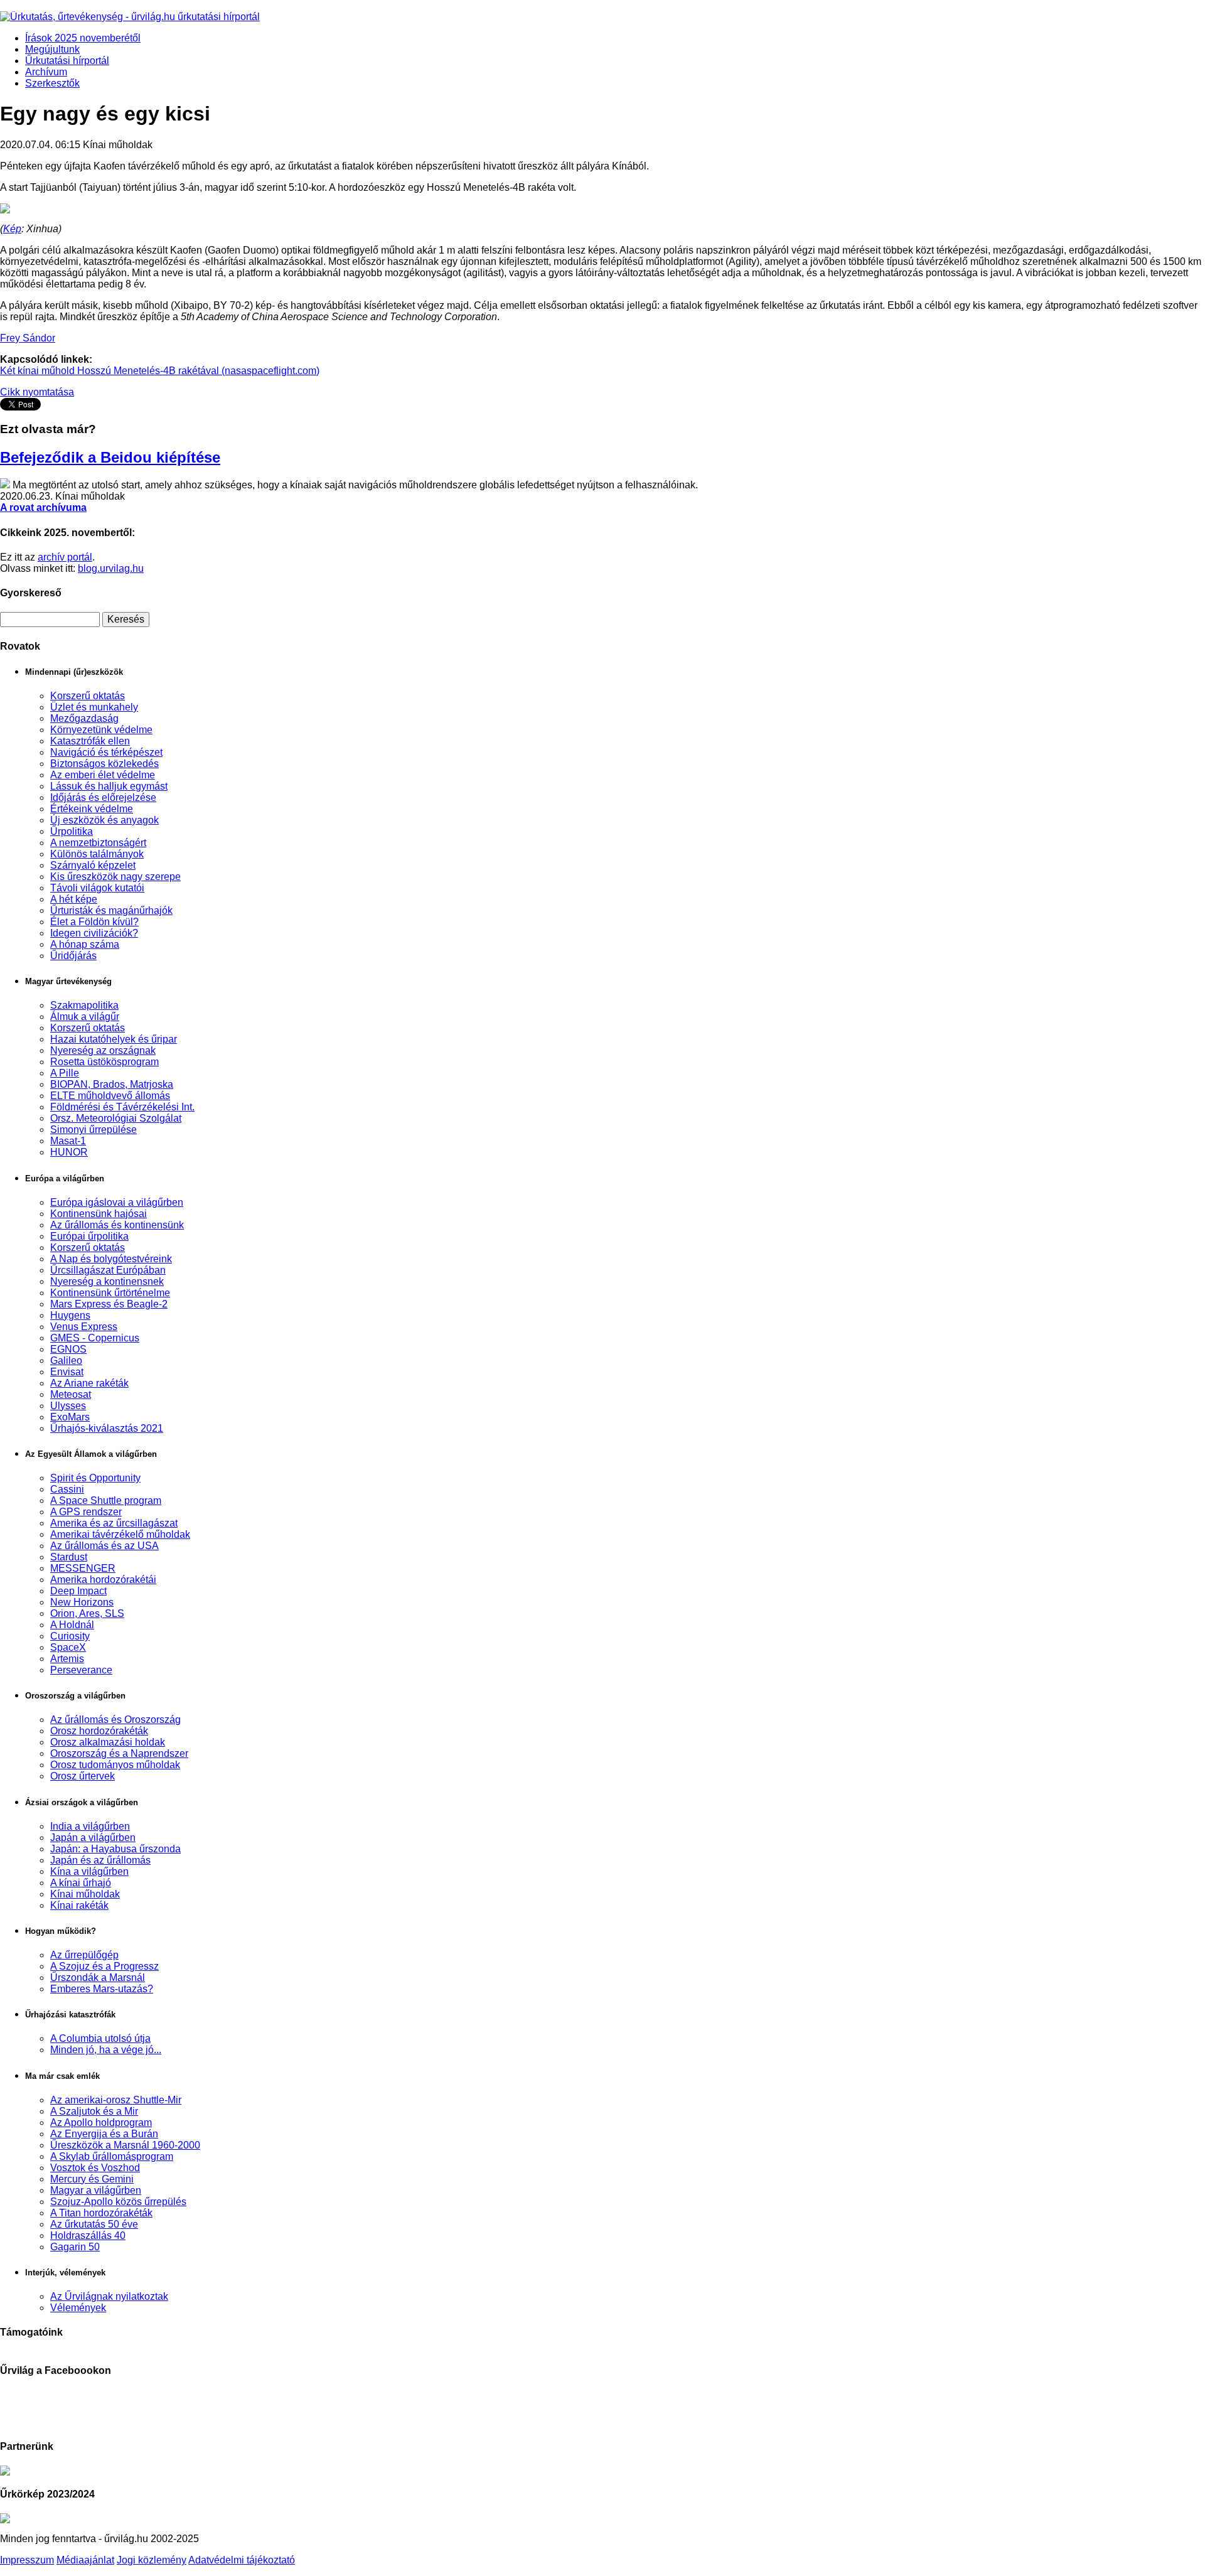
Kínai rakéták (79, 1905)
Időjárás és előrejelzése (103, 797)
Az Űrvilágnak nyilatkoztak (109, 2296)
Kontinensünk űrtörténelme (110, 1293)
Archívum (46, 72)
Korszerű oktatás (88, 696)
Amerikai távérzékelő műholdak (120, 1534)
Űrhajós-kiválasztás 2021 (107, 1428)
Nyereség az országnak (103, 1050)
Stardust (69, 1557)
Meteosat (71, 1394)
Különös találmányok (97, 854)
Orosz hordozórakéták (99, 1731)
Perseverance (81, 1670)
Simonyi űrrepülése (94, 1130)
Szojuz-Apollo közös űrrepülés (118, 2202)
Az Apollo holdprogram (101, 2123)
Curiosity (70, 1636)
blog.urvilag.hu (111, 568)
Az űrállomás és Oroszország (115, 1720)
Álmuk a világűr (85, 1017)
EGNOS (68, 1349)
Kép (12, 229)
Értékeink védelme (92, 809)
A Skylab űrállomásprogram (112, 2156)
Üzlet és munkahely (94, 707)
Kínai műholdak (85, 1894)
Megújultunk (52, 49)
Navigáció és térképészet (106, 752)
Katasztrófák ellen (90, 741)
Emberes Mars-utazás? (102, 1989)
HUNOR (69, 1152)
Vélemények (78, 2308)
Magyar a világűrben (96, 2190)
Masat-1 (68, 1141)
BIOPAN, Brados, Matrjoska (112, 1084)
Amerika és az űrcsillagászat (114, 1523)
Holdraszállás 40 (88, 2235)
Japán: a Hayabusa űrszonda (115, 1849)
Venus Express (84, 1327)
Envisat (67, 1372)
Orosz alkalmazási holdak (108, 1742)
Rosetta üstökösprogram (104, 1062)
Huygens (70, 1315)
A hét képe (74, 899)
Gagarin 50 (75, 2247)
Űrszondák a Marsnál (98, 1978)
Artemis (67, 1659)
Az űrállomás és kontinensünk (117, 1225)
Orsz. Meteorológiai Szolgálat (116, 1118)
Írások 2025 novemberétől (83, 38)
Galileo (66, 1360)
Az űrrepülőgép (84, 1955)
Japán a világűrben (93, 1838)
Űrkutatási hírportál (67, 61)
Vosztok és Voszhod (95, 2168)
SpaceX (68, 1647)
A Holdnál (72, 1625)
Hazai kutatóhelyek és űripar (114, 1039)
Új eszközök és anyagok (104, 820)
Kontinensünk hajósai (99, 1214)
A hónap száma (85, 944)
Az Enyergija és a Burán (104, 2134)
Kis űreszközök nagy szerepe (115, 877)
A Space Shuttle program (106, 1500)
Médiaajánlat (85, 2560)
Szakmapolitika (84, 1005)
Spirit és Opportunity (95, 1478)
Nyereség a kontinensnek (107, 1281)
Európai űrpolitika (89, 1236)
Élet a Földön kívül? (94, 922)
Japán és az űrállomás (100, 1860)
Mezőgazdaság (84, 718)
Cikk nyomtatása (37, 392)
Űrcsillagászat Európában (108, 1270)
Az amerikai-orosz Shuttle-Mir (116, 2100)
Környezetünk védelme (101, 730)
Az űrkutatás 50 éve (94, 2224)
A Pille (65, 1073)
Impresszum (27, 2560)
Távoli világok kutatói (97, 888)
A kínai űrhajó (81, 1883)
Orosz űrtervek (83, 1776)
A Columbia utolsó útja (100, 2038)
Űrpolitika (72, 831)
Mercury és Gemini (92, 2179)
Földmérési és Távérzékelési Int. (122, 1107)
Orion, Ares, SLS (87, 1613)
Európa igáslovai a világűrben (117, 1202)
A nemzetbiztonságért (98, 843)
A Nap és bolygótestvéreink (111, 1259)
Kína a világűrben (89, 1871)
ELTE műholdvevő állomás (110, 1096)
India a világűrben (90, 1826)
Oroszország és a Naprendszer (119, 1753)
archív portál (65, 557)
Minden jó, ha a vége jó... (106, 2050)
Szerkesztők (52, 83)
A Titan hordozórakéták (101, 2213)
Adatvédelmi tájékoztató (242, 2560)
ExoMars (70, 1417)
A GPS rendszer (86, 1512)
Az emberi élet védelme (103, 775)
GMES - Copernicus (95, 1338)
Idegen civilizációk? (94, 933)
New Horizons (82, 1602)
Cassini (67, 1489)
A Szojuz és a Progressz (104, 1966)
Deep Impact (78, 1591)
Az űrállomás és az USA (104, 1546)
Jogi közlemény (152, 2560)
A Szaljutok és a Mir (94, 2111)
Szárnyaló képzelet (93, 865)
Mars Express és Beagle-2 (109, 1304)
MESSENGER (83, 1568)
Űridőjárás (73, 956)
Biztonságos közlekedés (104, 764)
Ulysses (68, 1406)
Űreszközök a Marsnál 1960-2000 (125, 2145)
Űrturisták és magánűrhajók (111, 910)
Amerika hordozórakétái (103, 1580)
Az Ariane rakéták (89, 1383)
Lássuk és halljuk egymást (109, 786)
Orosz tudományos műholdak (115, 1765)
